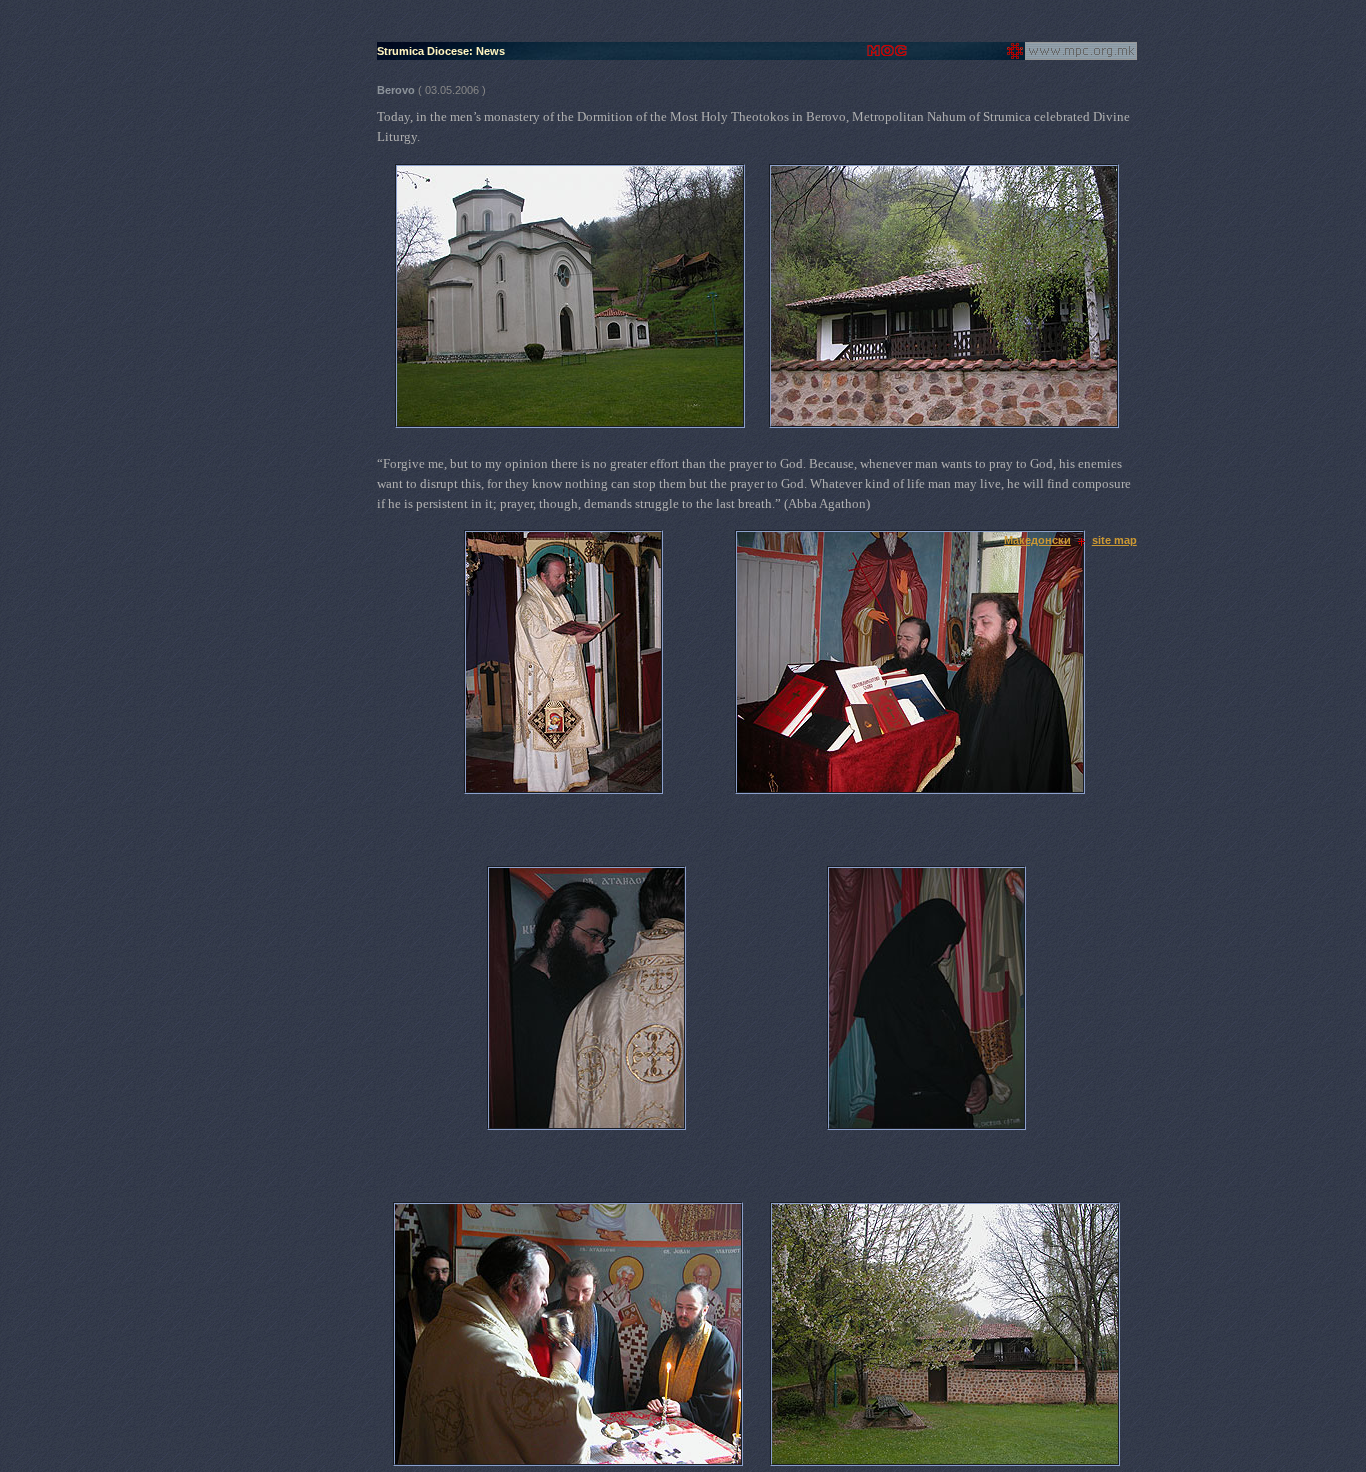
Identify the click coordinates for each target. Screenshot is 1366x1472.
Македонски (1037, 540)
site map (1114, 540)
